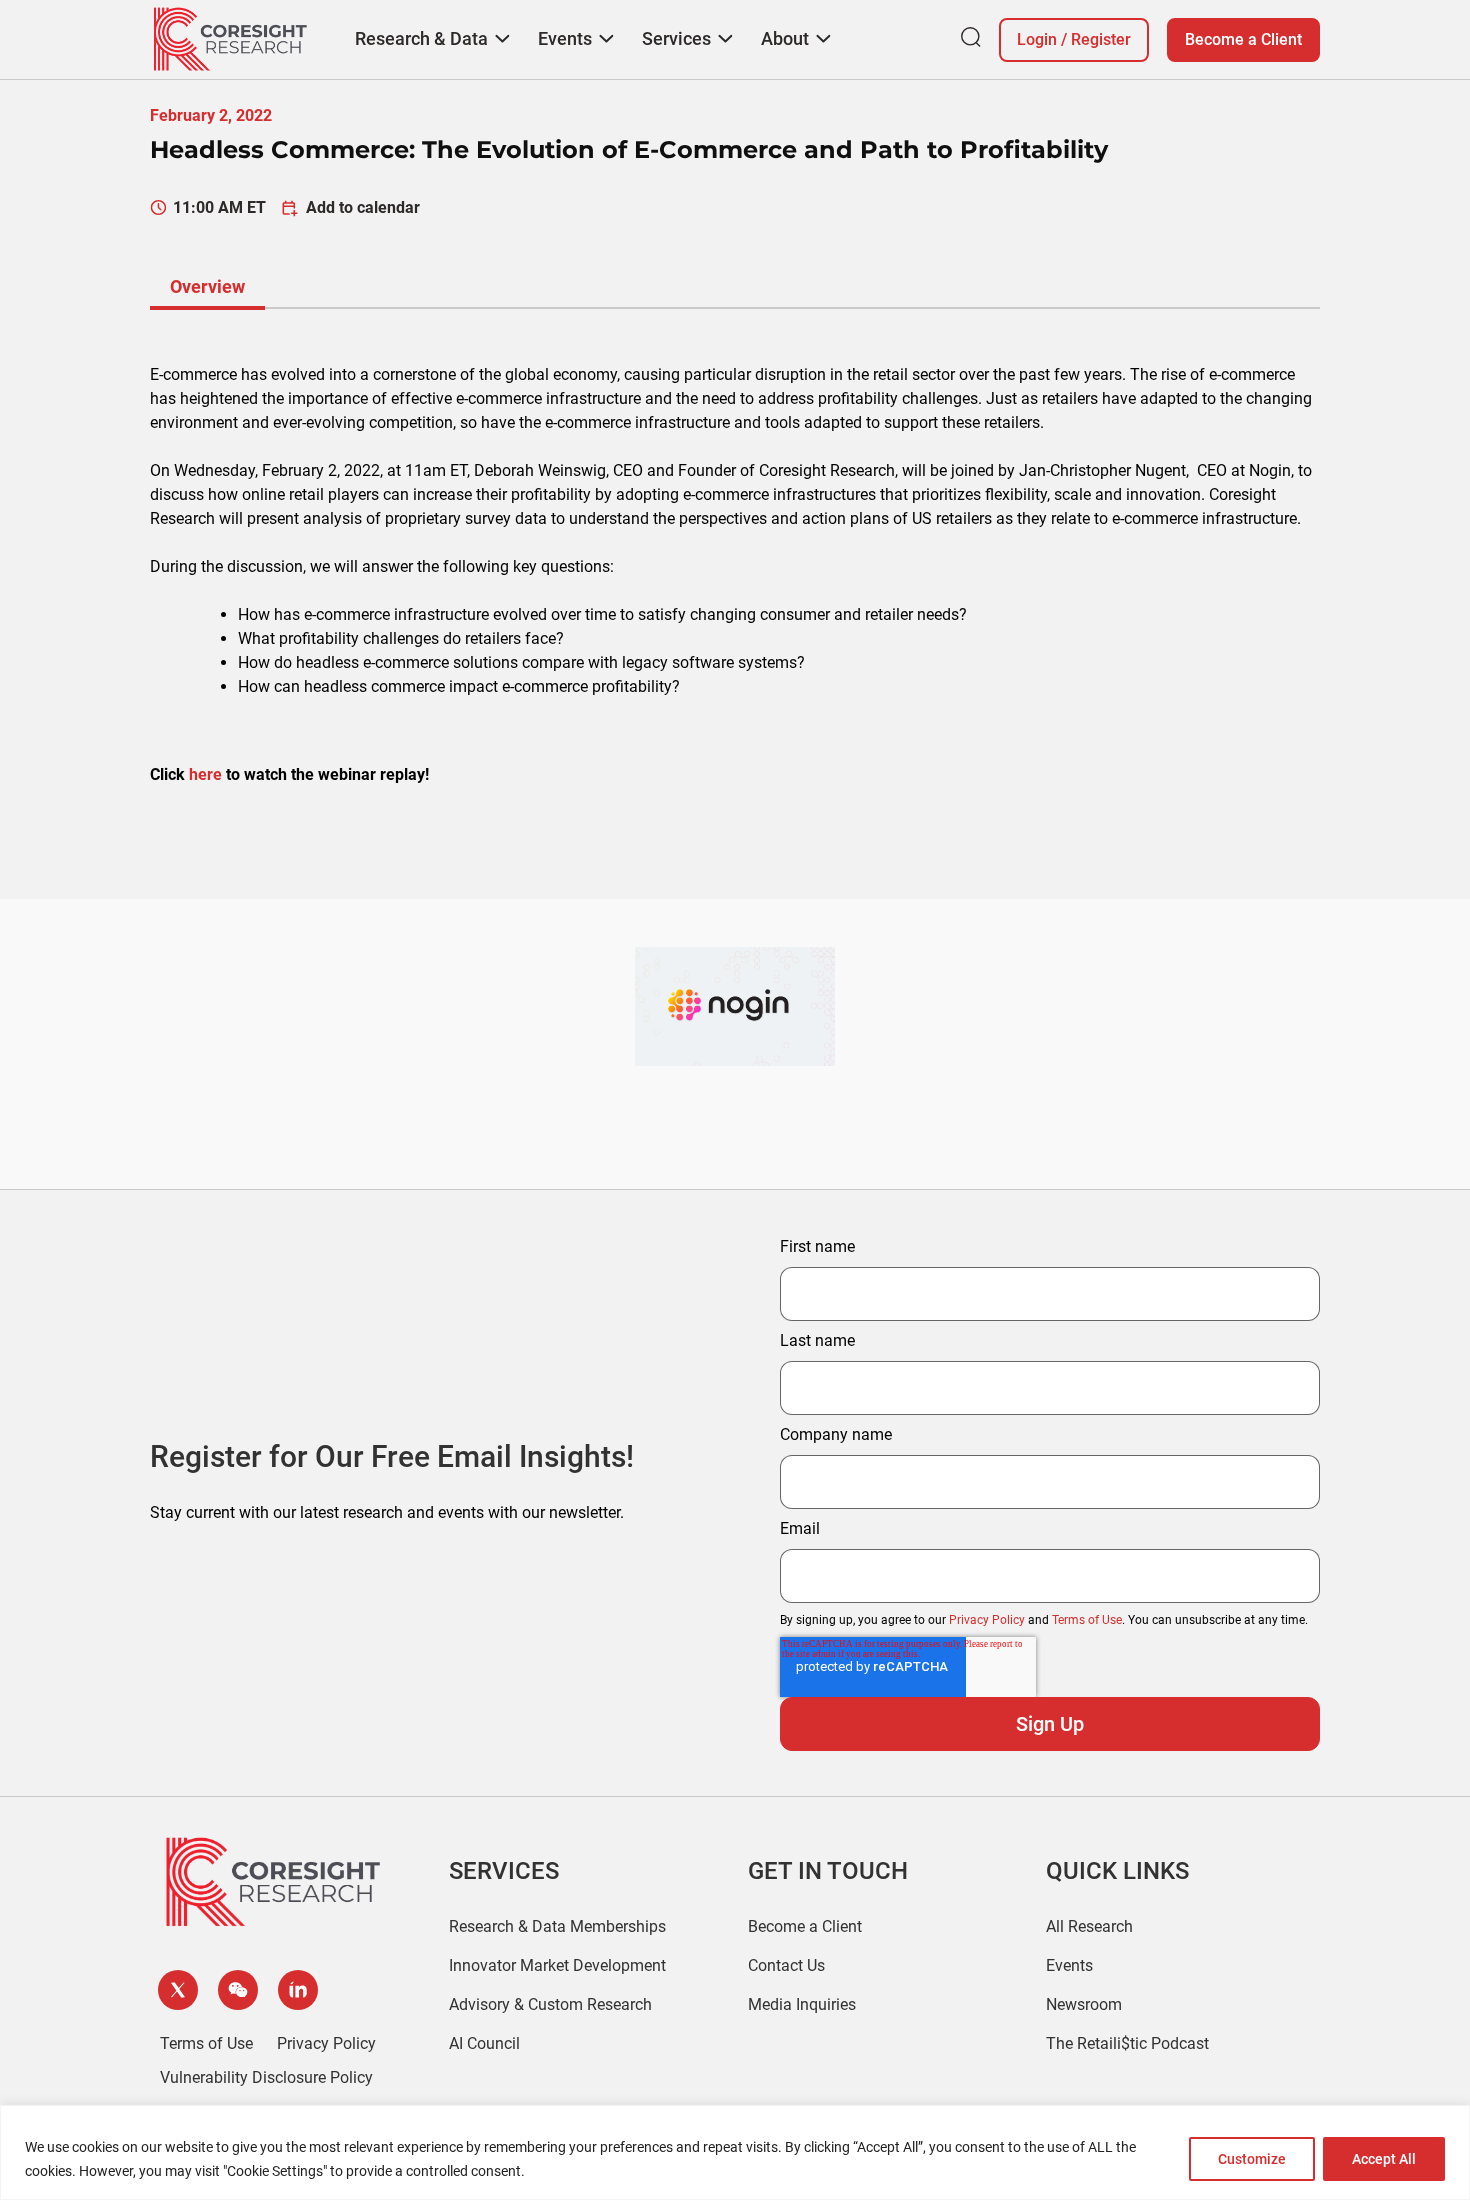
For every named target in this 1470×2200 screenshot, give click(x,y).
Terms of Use (1087, 1620)
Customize (1252, 2159)
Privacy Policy (987, 1620)
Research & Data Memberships (557, 1926)
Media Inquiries (802, 2004)
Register (1101, 39)
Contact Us (786, 1965)
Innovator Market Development (557, 1965)
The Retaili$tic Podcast (1127, 2043)
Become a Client (1243, 39)
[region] (735, 2152)
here (205, 774)
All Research (1089, 1926)
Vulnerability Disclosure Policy (266, 2077)
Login (1037, 39)
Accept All (1384, 2159)
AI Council (484, 2043)
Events (1069, 1965)
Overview (207, 286)
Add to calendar (363, 207)
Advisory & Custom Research (550, 2004)
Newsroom (1084, 2004)
